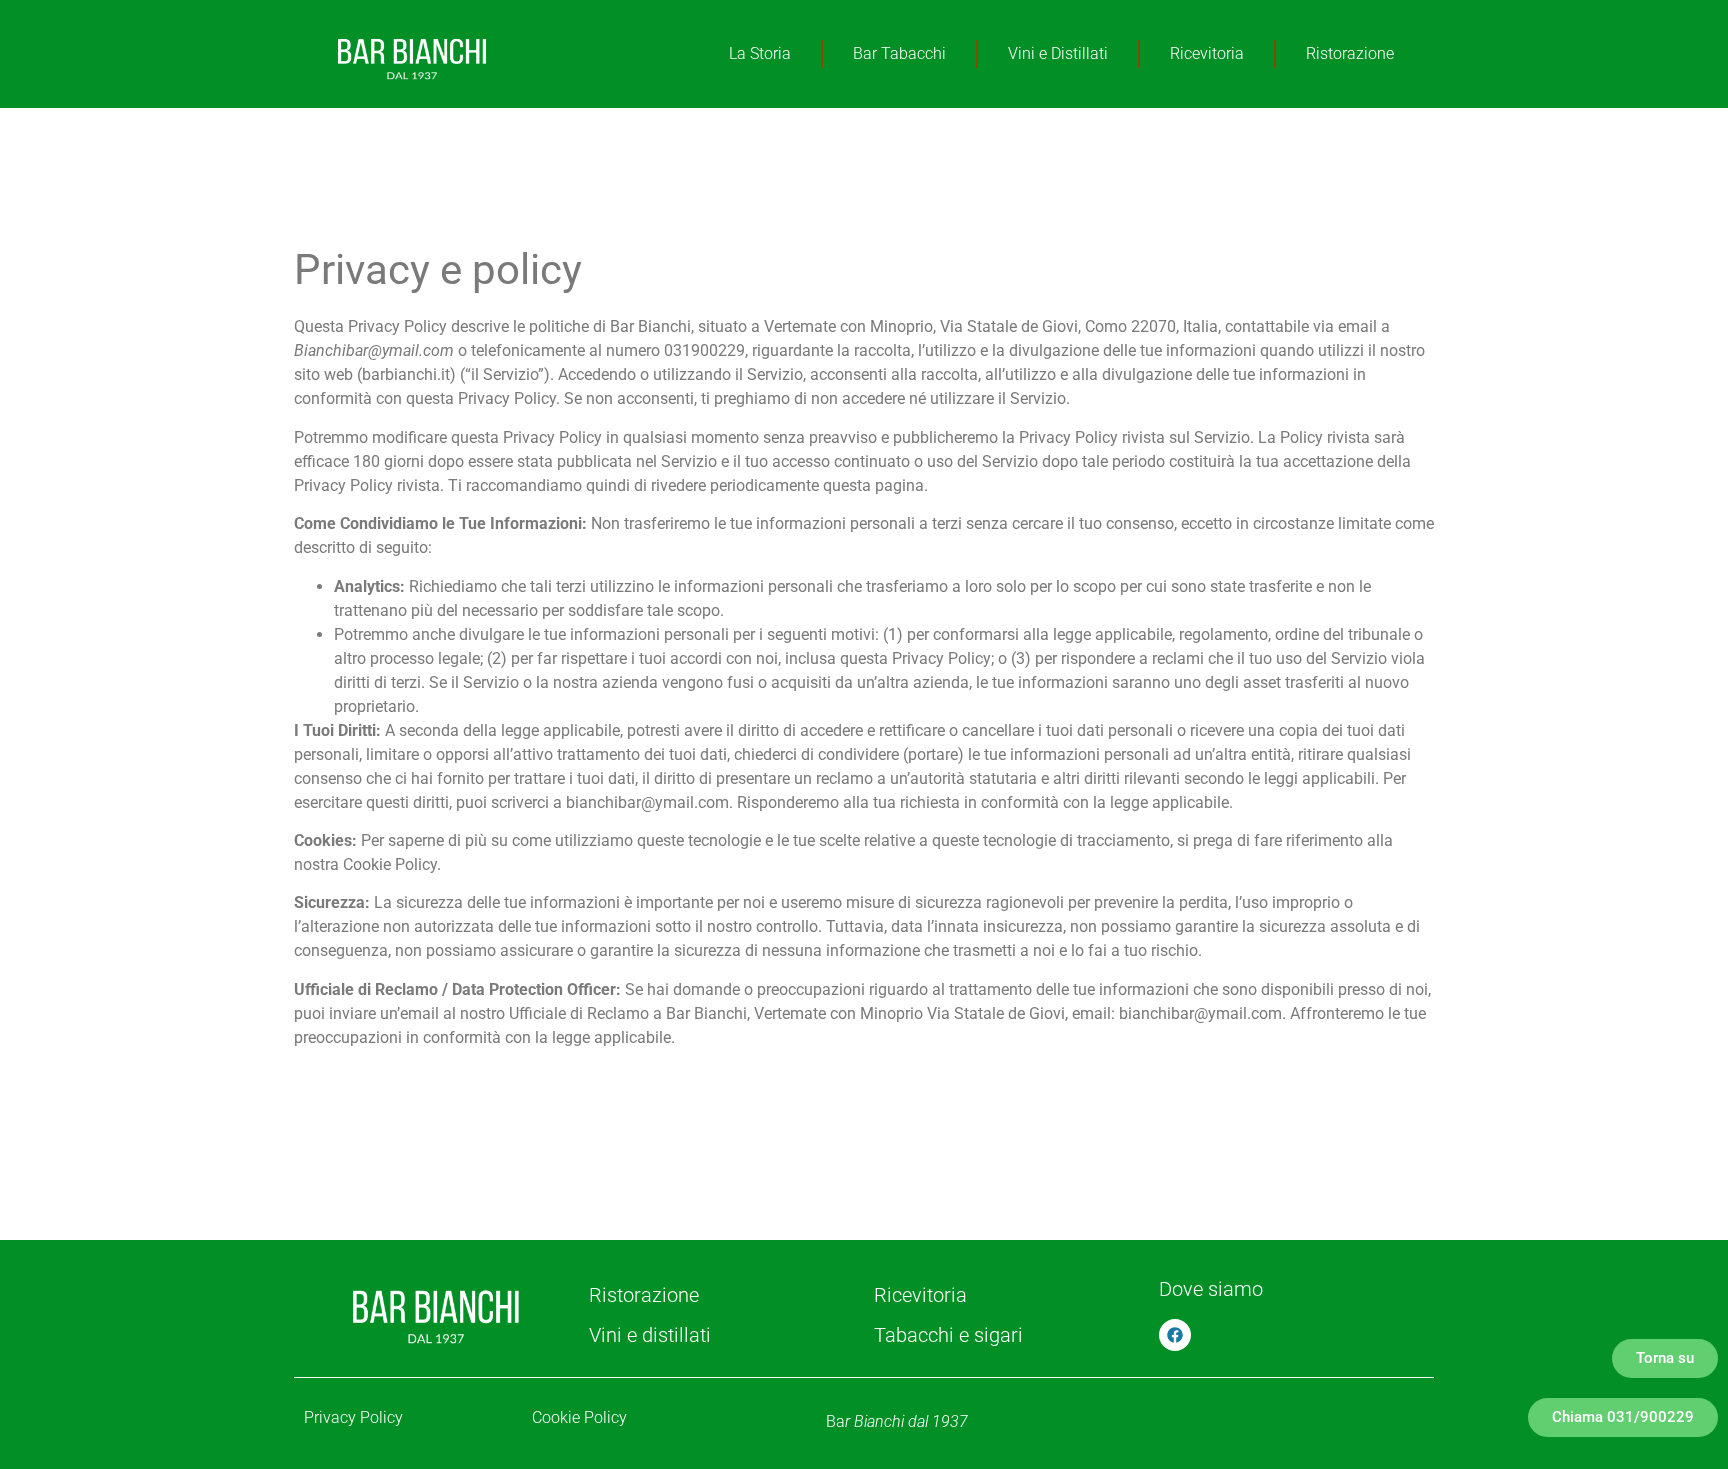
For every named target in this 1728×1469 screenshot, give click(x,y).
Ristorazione (1350, 53)
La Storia (760, 53)
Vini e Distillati (1058, 53)
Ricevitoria (1207, 53)
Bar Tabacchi (899, 53)
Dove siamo (1211, 1289)
